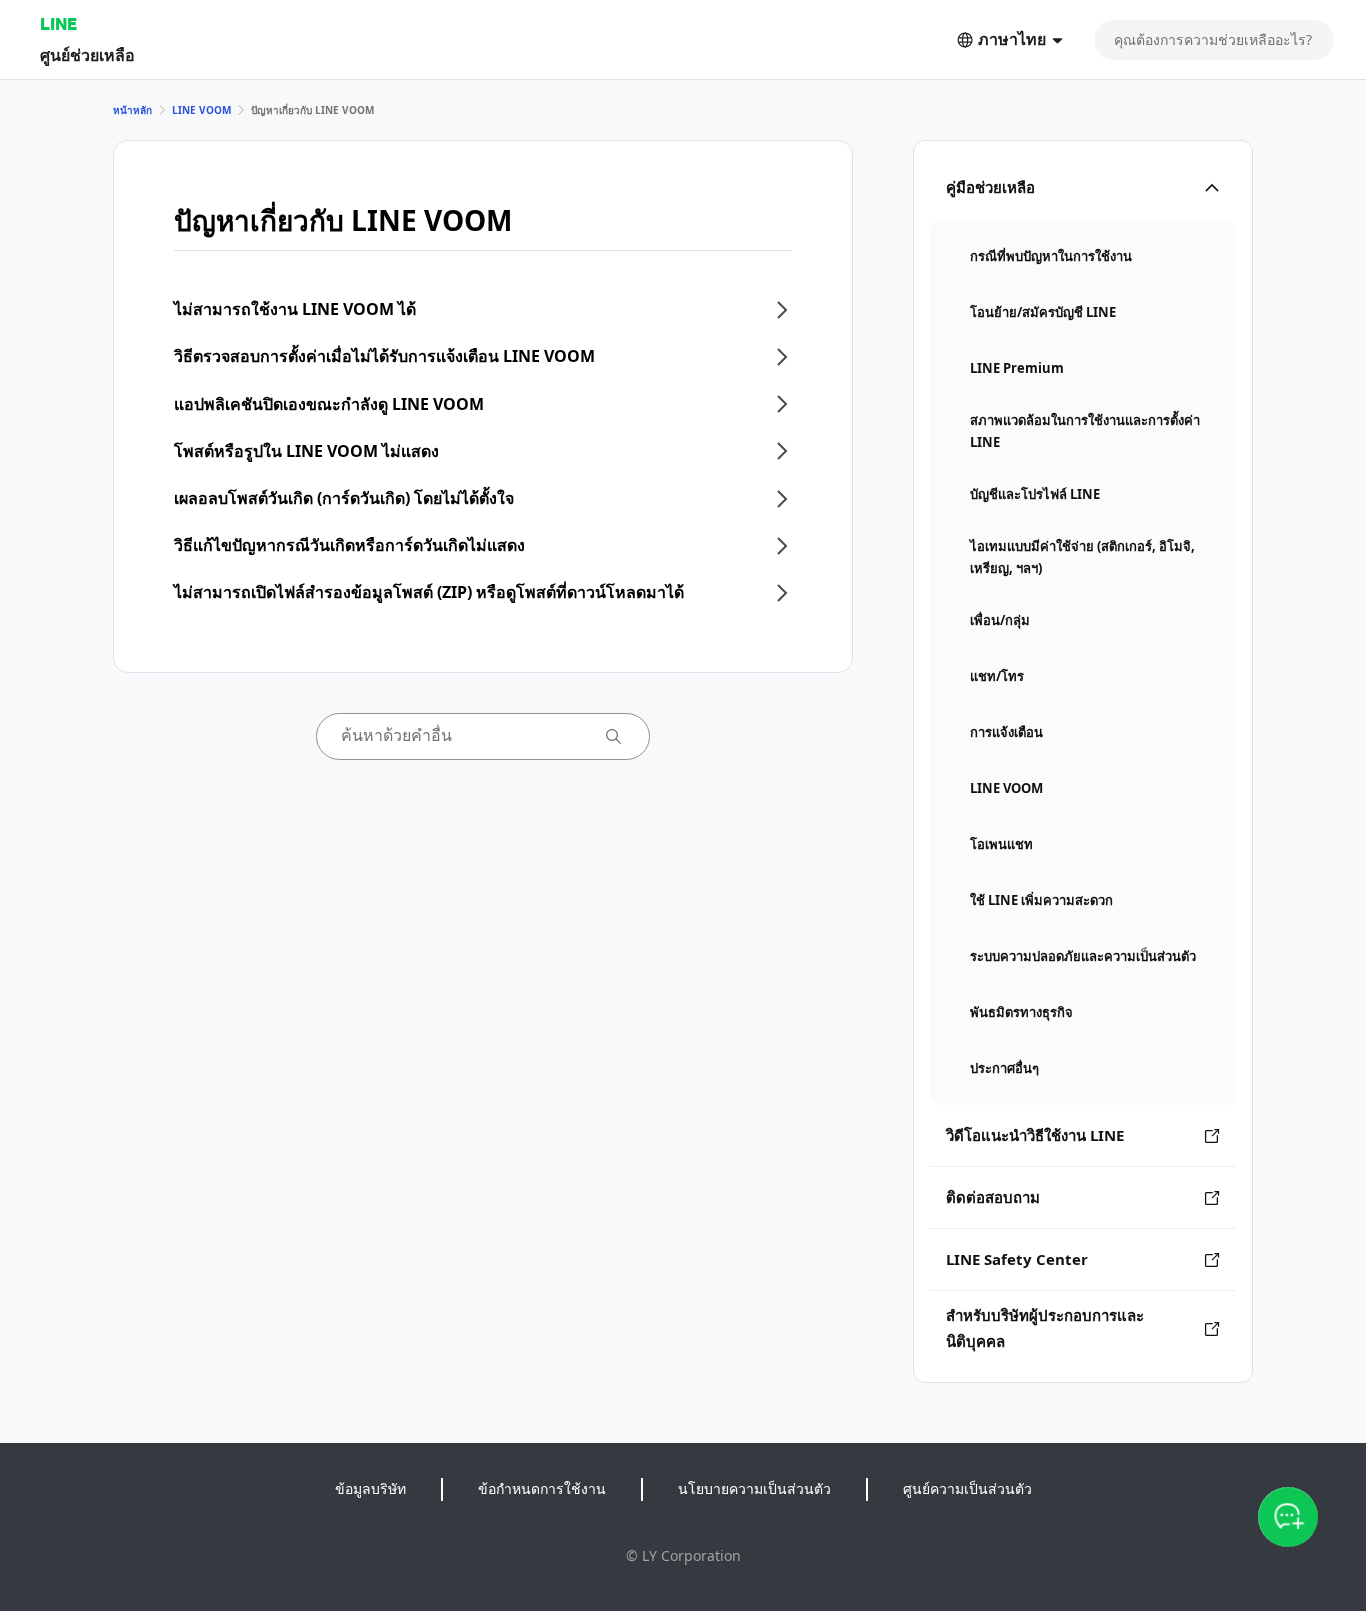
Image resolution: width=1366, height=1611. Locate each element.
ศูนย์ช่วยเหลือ (87, 54)
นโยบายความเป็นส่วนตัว (754, 1488)
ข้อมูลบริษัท (370, 1488)
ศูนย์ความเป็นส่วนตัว (967, 1488)
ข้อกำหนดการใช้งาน (542, 1488)
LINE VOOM (201, 110)
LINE (58, 23)
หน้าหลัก (132, 110)
